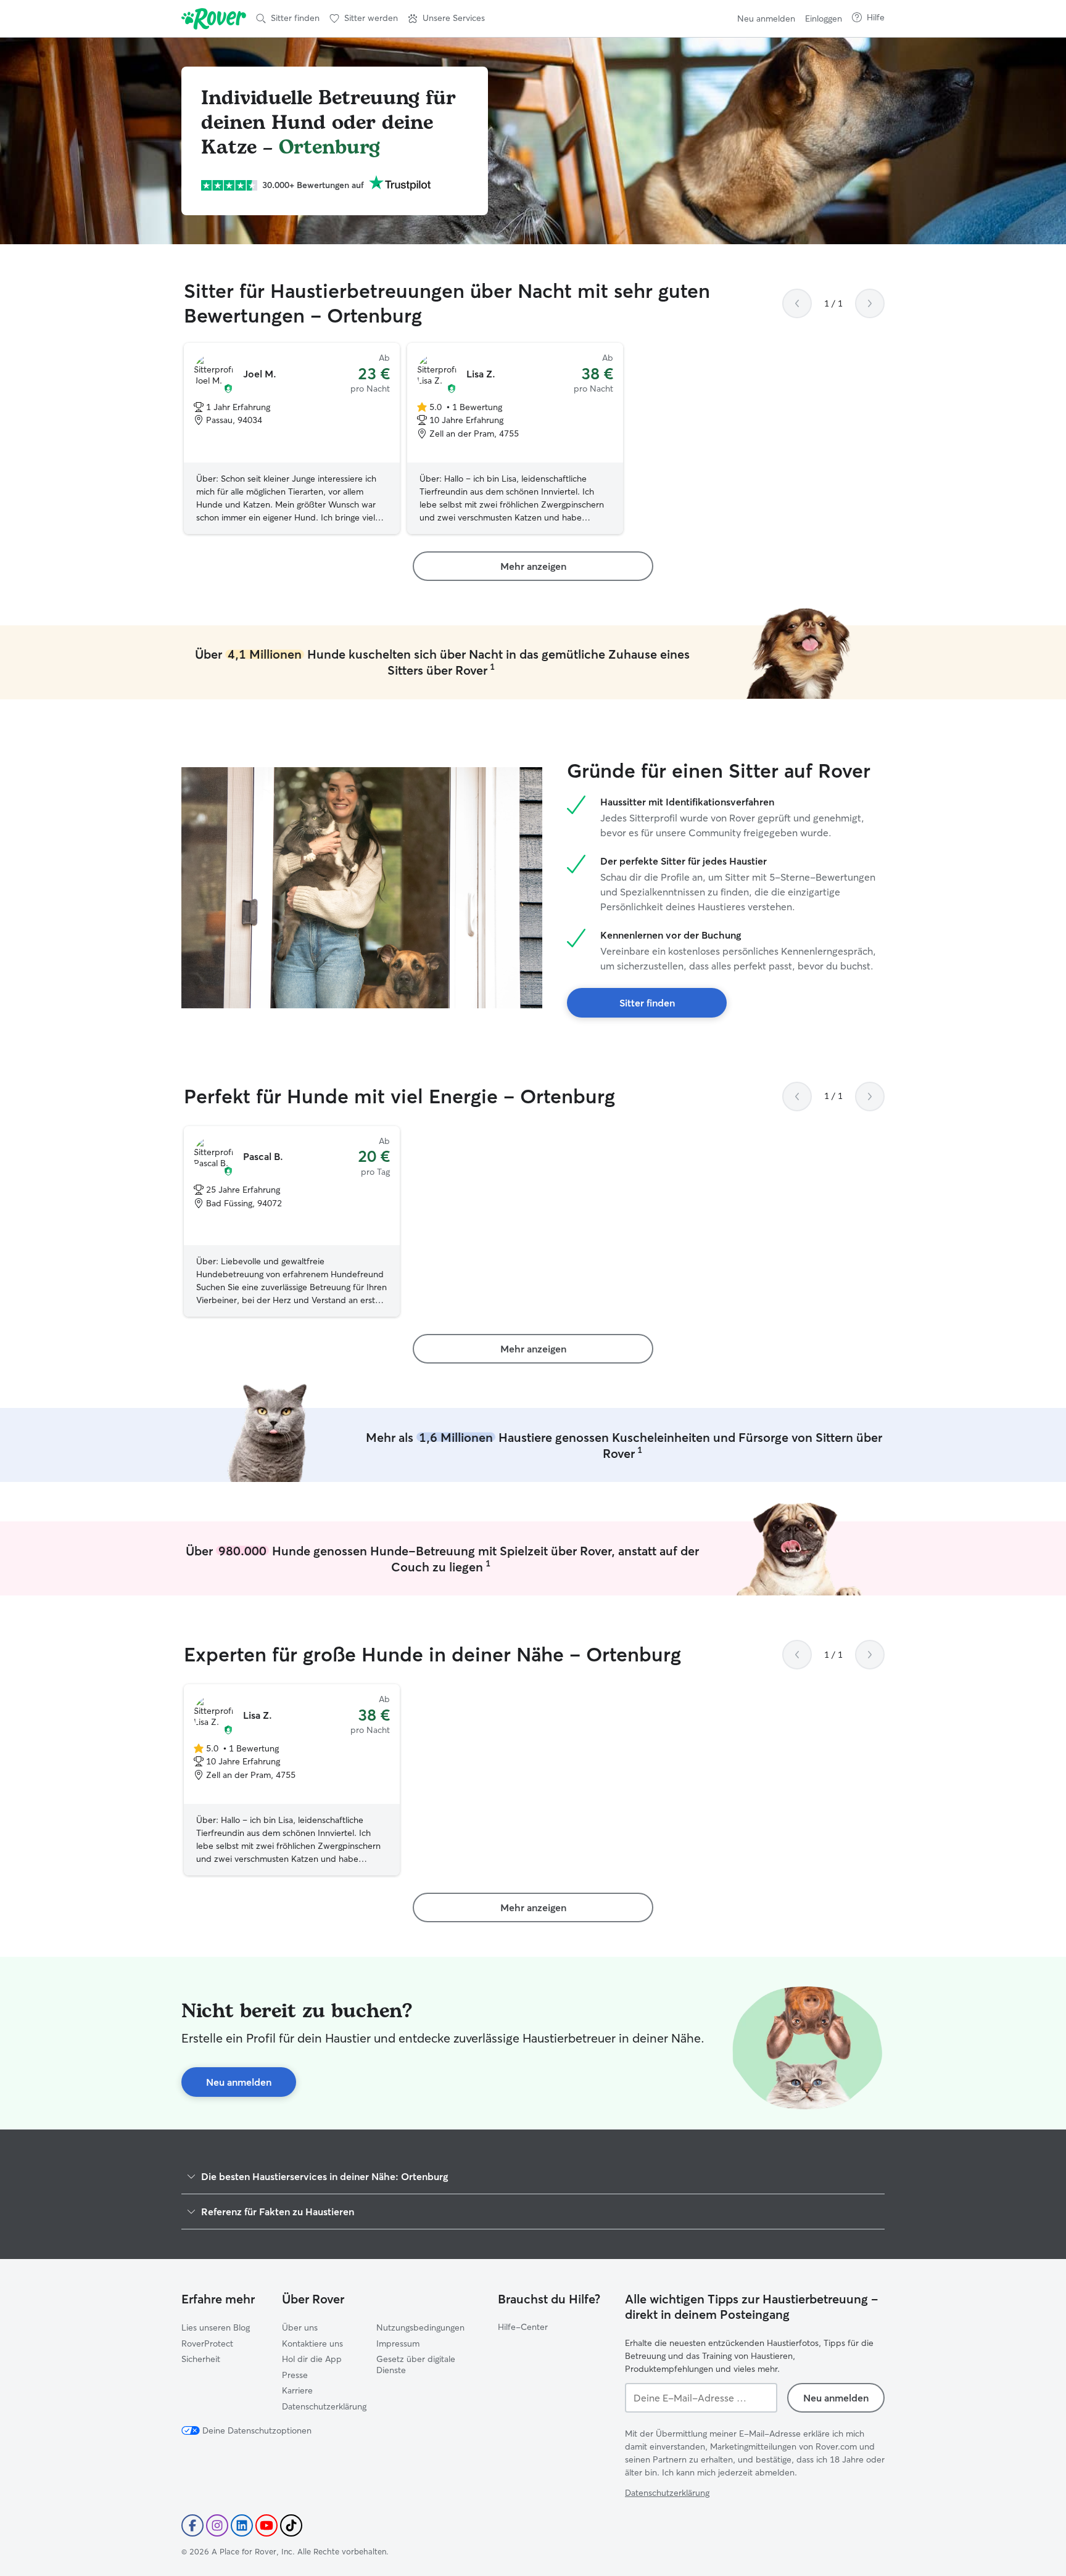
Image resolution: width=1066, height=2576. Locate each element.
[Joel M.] (292, 438)
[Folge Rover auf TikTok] (291, 2525)
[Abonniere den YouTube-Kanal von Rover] (266, 2525)
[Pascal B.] (292, 1222)
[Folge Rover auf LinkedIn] (242, 2525)
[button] (446, 19)
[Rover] (214, 19)
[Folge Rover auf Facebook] (192, 2525)
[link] (533, 566)
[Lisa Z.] (515, 438)
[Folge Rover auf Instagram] (217, 2525)
